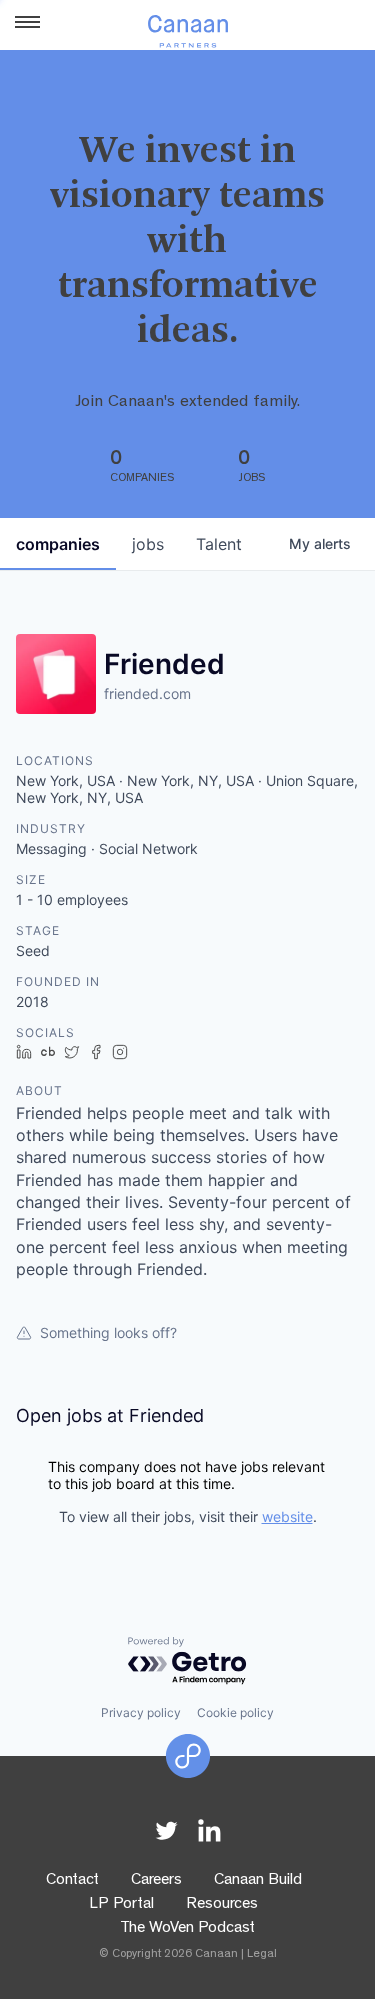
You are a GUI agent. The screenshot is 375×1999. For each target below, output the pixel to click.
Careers (156, 1881)
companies (58, 544)
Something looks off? (108, 1332)
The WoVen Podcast (187, 1929)
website (287, 1516)
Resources (222, 1905)
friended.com (147, 693)
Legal (262, 1955)
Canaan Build (258, 1881)
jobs (148, 544)
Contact (72, 1881)
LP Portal (121, 1905)
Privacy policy (141, 1712)
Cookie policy (235, 1712)
